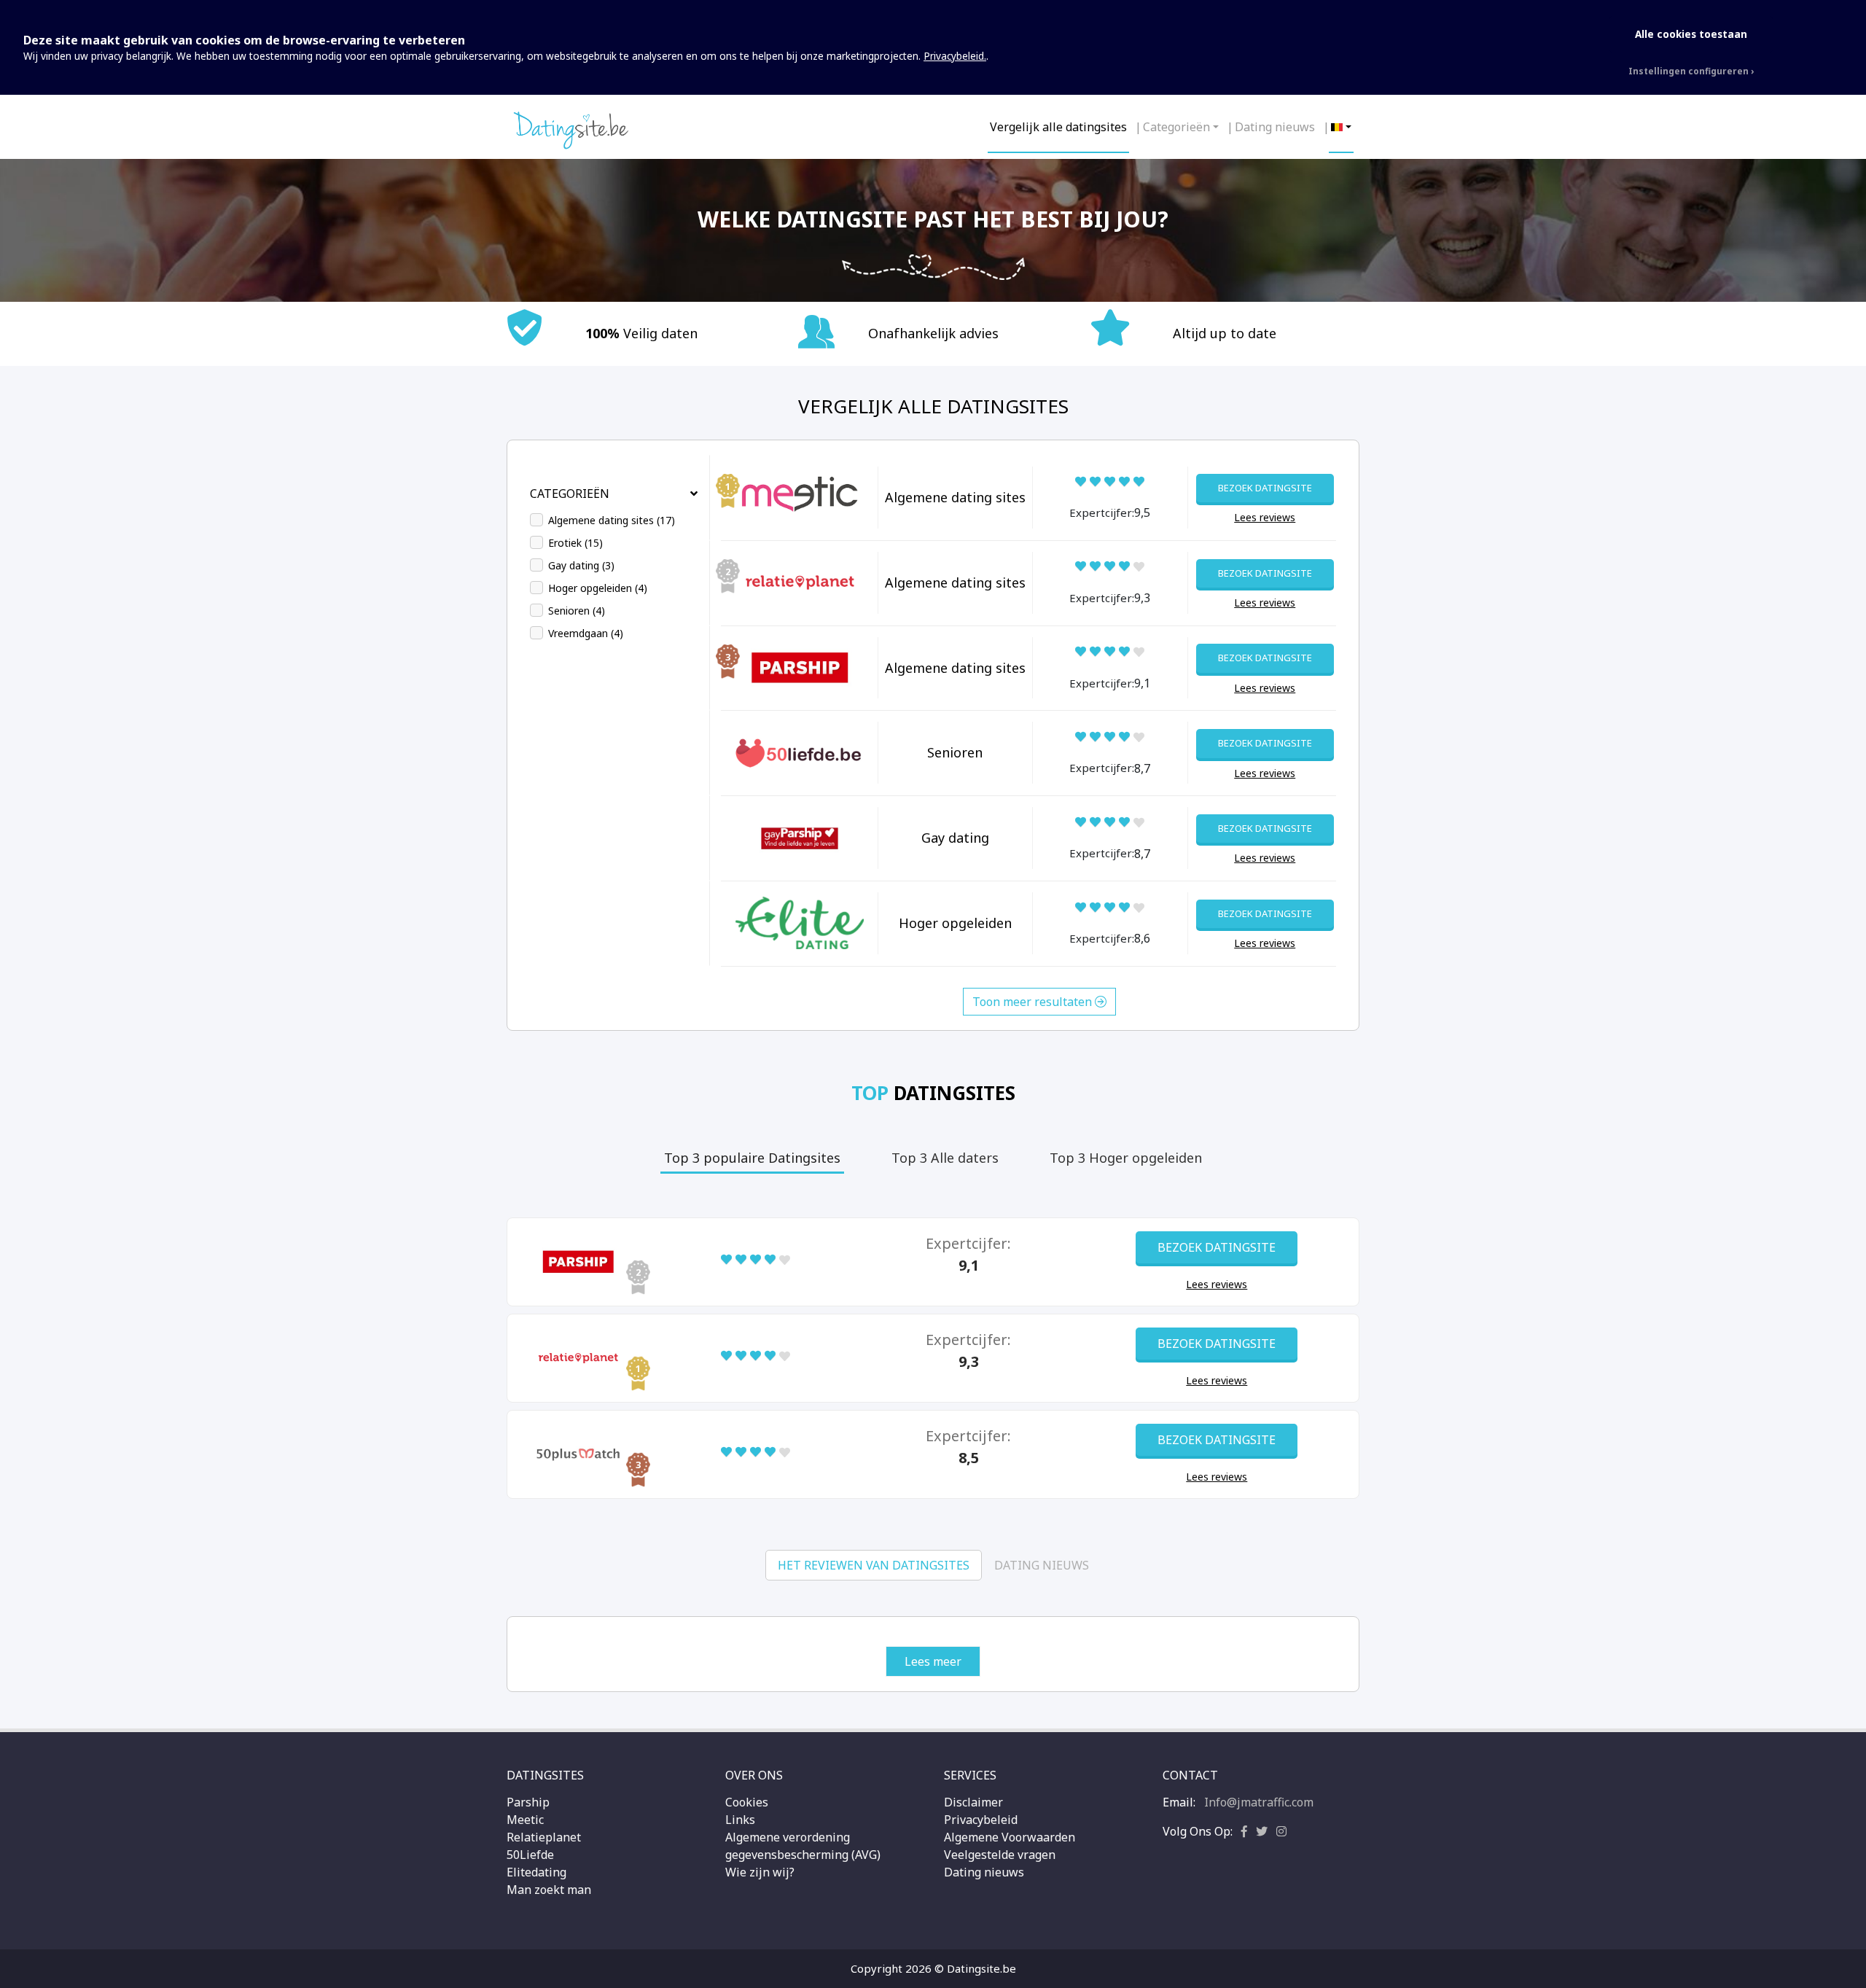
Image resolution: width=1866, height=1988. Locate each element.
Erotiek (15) (575, 543)
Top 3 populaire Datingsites (752, 1158)
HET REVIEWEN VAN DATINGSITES (874, 1565)
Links (740, 1820)
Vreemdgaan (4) (586, 633)
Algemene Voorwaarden (1010, 1837)
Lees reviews (1265, 517)
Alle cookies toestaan (1691, 34)
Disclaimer (973, 1802)
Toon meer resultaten (1034, 1002)
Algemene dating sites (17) (612, 520)
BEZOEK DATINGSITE (1265, 488)
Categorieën (1176, 127)
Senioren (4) (577, 611)
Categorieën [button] (570, 494)
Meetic (525, 1820)
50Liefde (530, 1855)
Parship (528, 1802)
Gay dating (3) (581, 565)
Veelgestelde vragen (1000, 1855)
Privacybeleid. (955, 56)
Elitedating (536, 1872)
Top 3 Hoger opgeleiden (1126, 1158)
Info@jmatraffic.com (1259, 1802)
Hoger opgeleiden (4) (598, 588)
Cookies (747, 1802)
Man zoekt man (549, 1890)
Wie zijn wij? (760, 1872)
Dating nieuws (1275, 127)
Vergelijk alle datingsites (1058, 127)
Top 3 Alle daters (945, 1158)
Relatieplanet (544, 1837)
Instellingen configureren (1689, 71)
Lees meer (933, 1661)
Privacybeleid (981, 1820)
